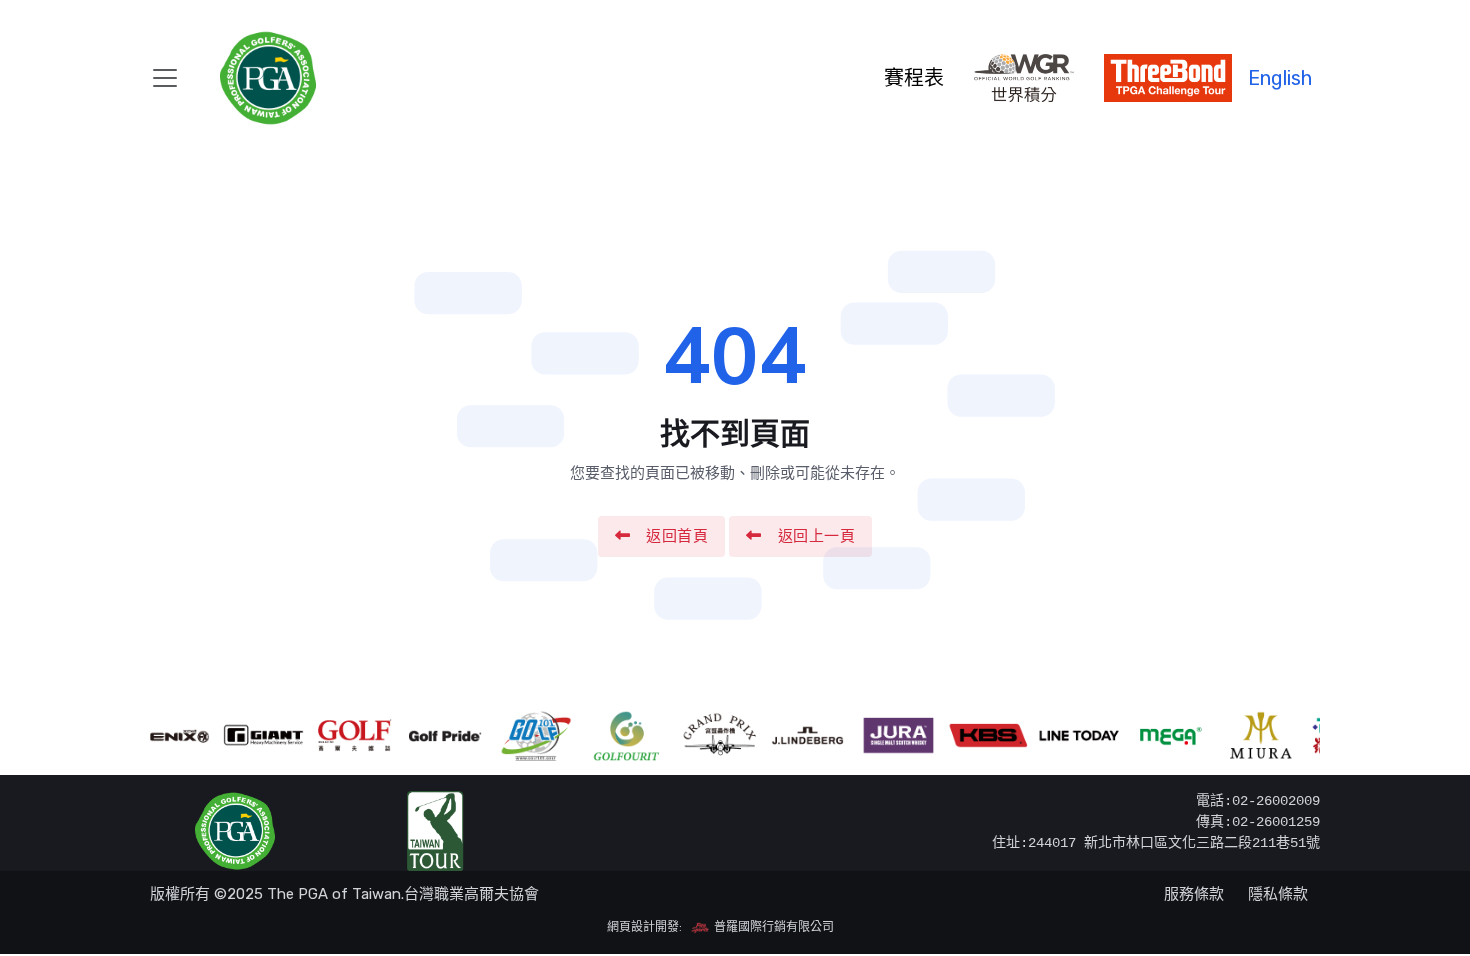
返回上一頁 (817, 536)
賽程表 (914, 78)
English (1280, 78)
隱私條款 (1278, 894)
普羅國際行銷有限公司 (772, 927)
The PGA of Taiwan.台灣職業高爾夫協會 (403, 894)
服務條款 (1194, 894)
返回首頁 (677, 536)
